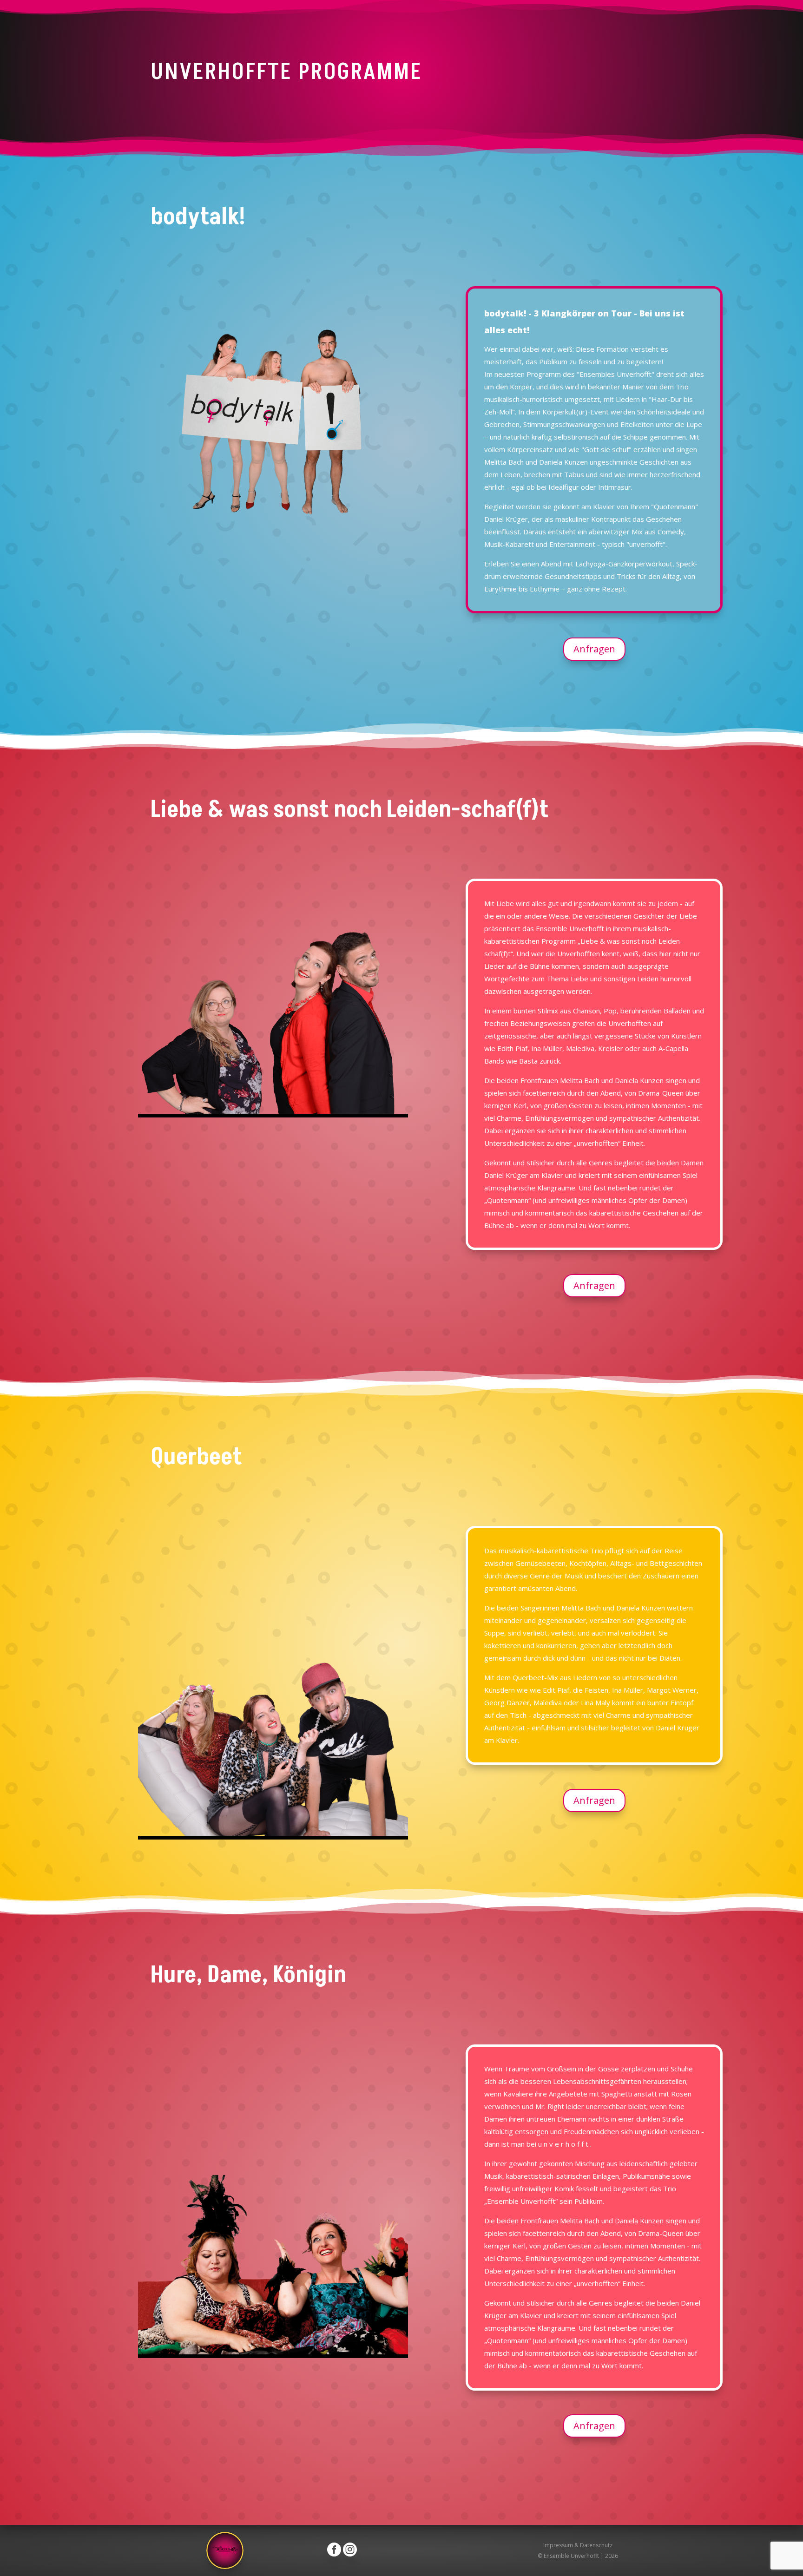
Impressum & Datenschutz (578, 2545)
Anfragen (594, 649)
